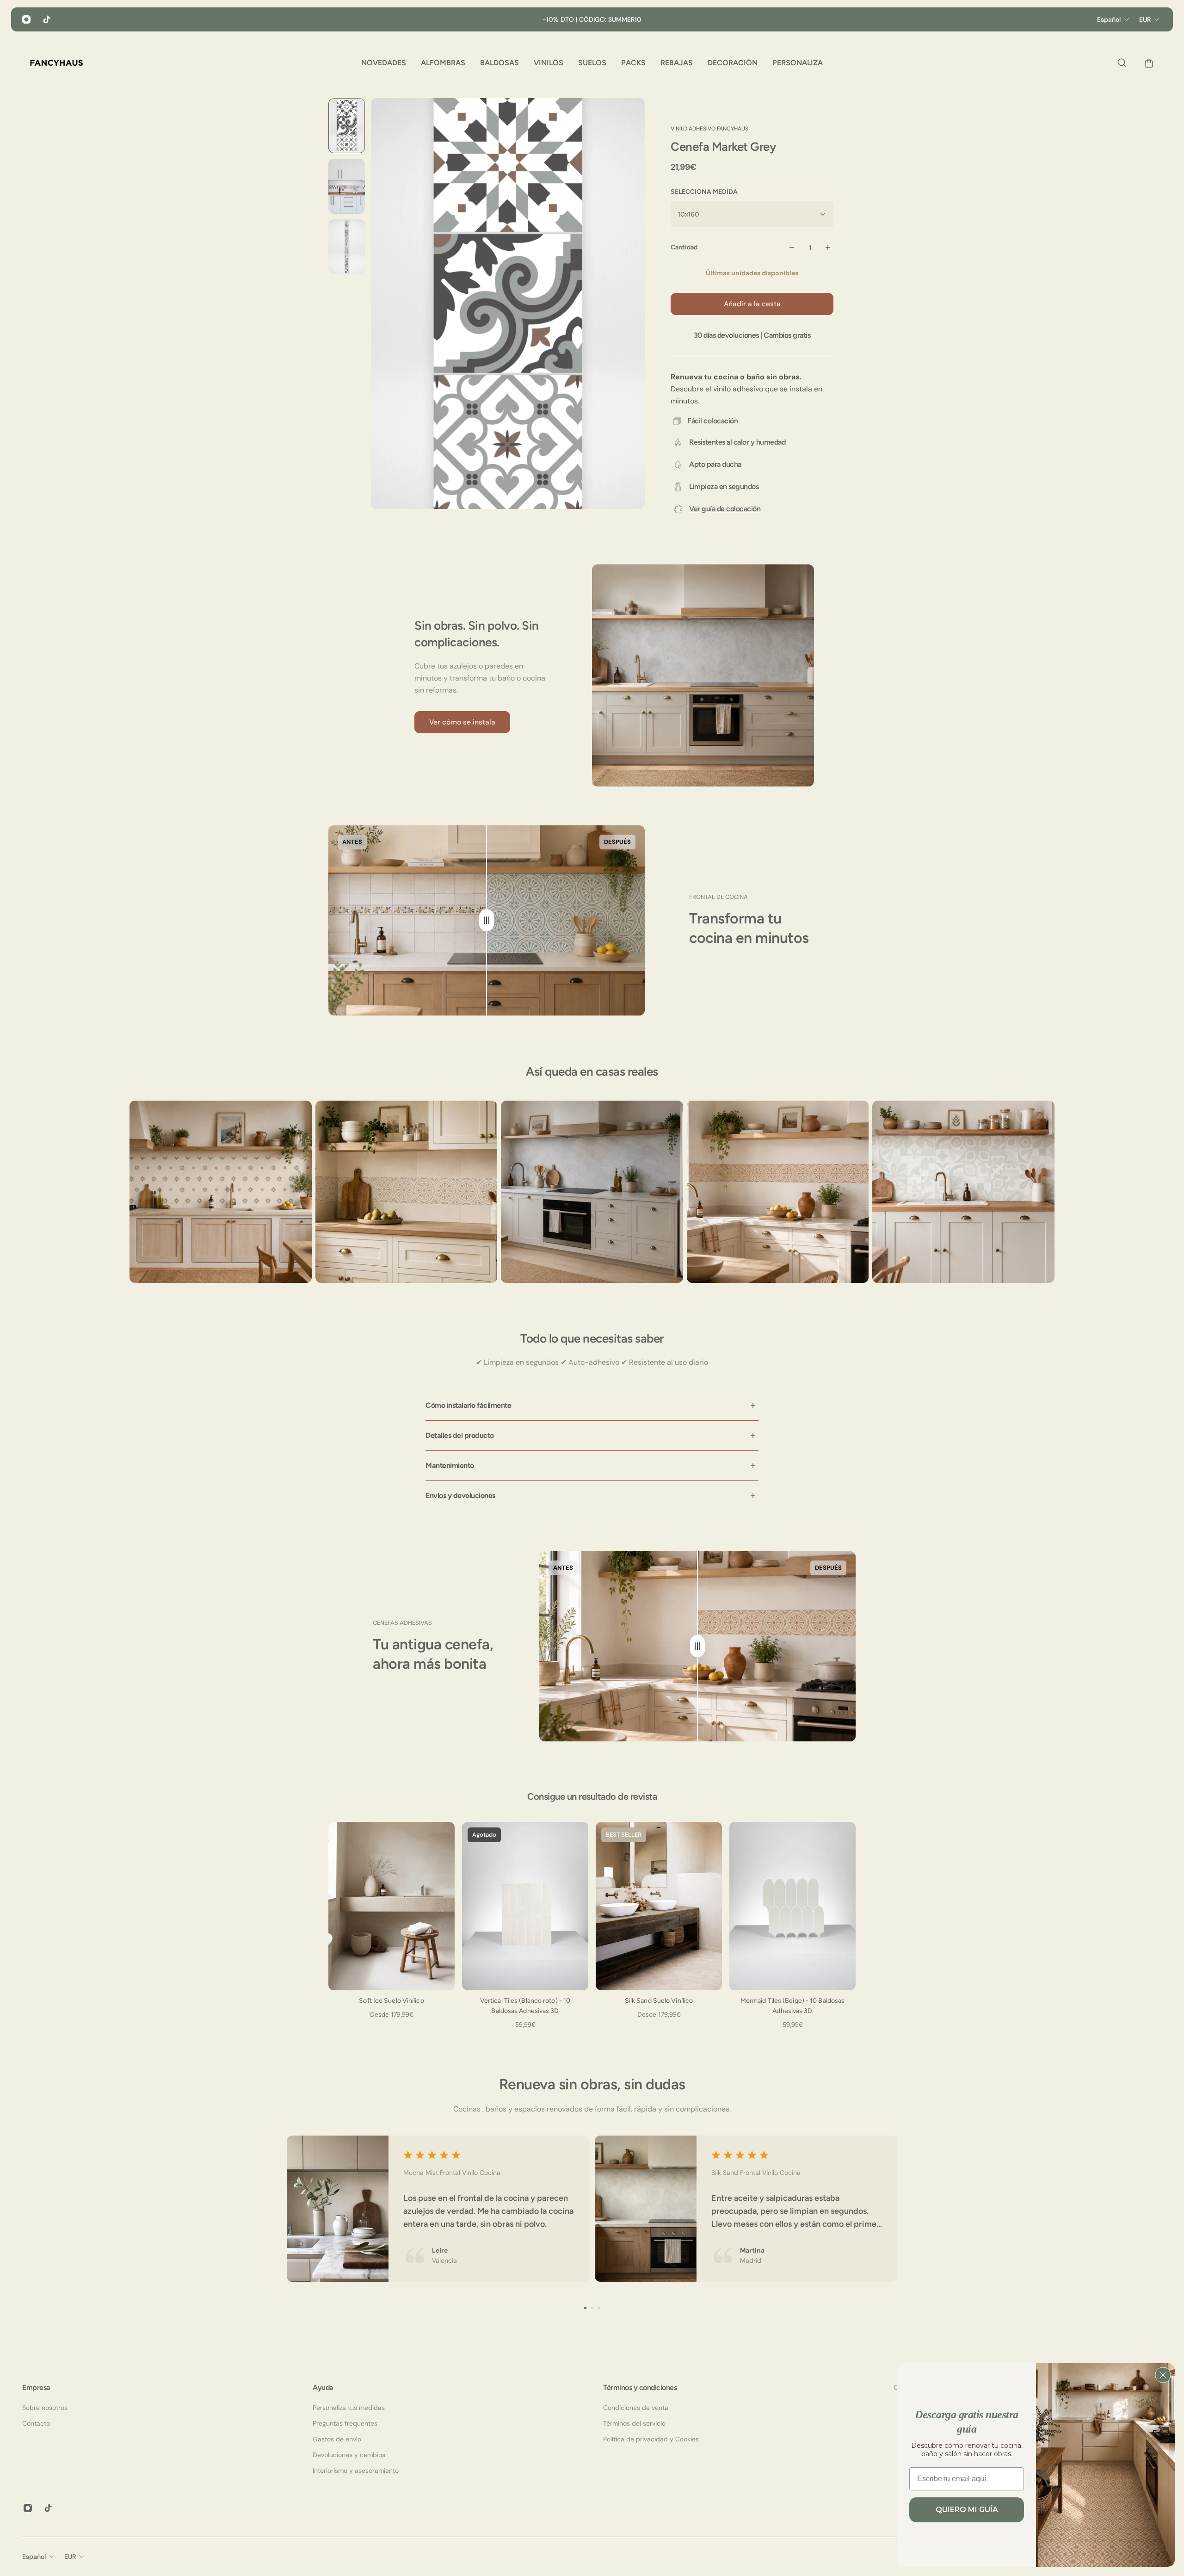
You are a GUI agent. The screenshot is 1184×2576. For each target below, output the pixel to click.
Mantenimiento (450, 1465)
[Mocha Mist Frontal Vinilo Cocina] (438, 2209)
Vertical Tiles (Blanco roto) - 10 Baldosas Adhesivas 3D (525, 2006)
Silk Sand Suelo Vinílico (659, 2001)
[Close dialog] (1163, 2375)
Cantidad (684, 247)
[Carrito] (1147, 63)
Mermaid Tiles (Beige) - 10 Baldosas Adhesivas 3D (793, 2006)
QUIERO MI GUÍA (967, 2510)
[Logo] (56, 63)
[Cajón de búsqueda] (1120, 63)
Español (34, 2557)
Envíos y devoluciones (460, 1495)
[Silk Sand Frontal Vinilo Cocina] (746, 2209)
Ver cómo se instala (462, 722)
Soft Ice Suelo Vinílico (391, 2001)
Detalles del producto (460, 1435)
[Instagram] (26, 19)
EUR (70, 2557)
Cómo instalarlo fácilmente (468, 1405)
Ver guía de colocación (725, 509)
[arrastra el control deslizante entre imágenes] (487, 920)
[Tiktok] (47, 19)
